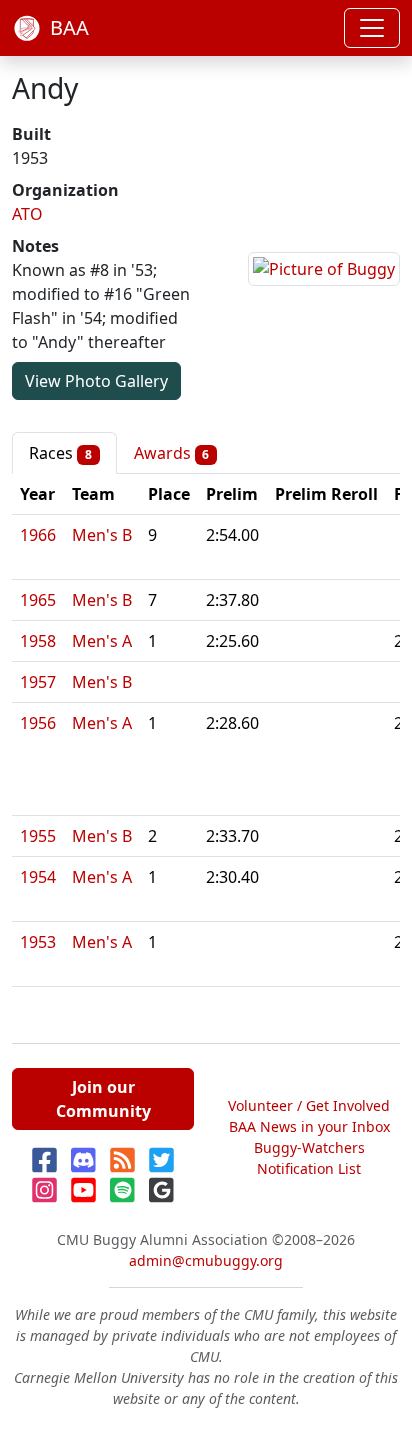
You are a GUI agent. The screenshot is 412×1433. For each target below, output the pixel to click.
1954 (38, 877)
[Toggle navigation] (372, 28)
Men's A (102, 641)
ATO (27, 214)
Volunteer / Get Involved (309, 1105)
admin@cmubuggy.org (206, 1260)
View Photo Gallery (96, 381)
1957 (38, 682)
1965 (38, 600)
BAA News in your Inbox (309, 1126)
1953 (38, 942)
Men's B (102, 535)
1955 (38, 836)
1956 (38, 723)
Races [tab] (60, 453)
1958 (38, 641)
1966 (38, 535)
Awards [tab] (172, 453)
